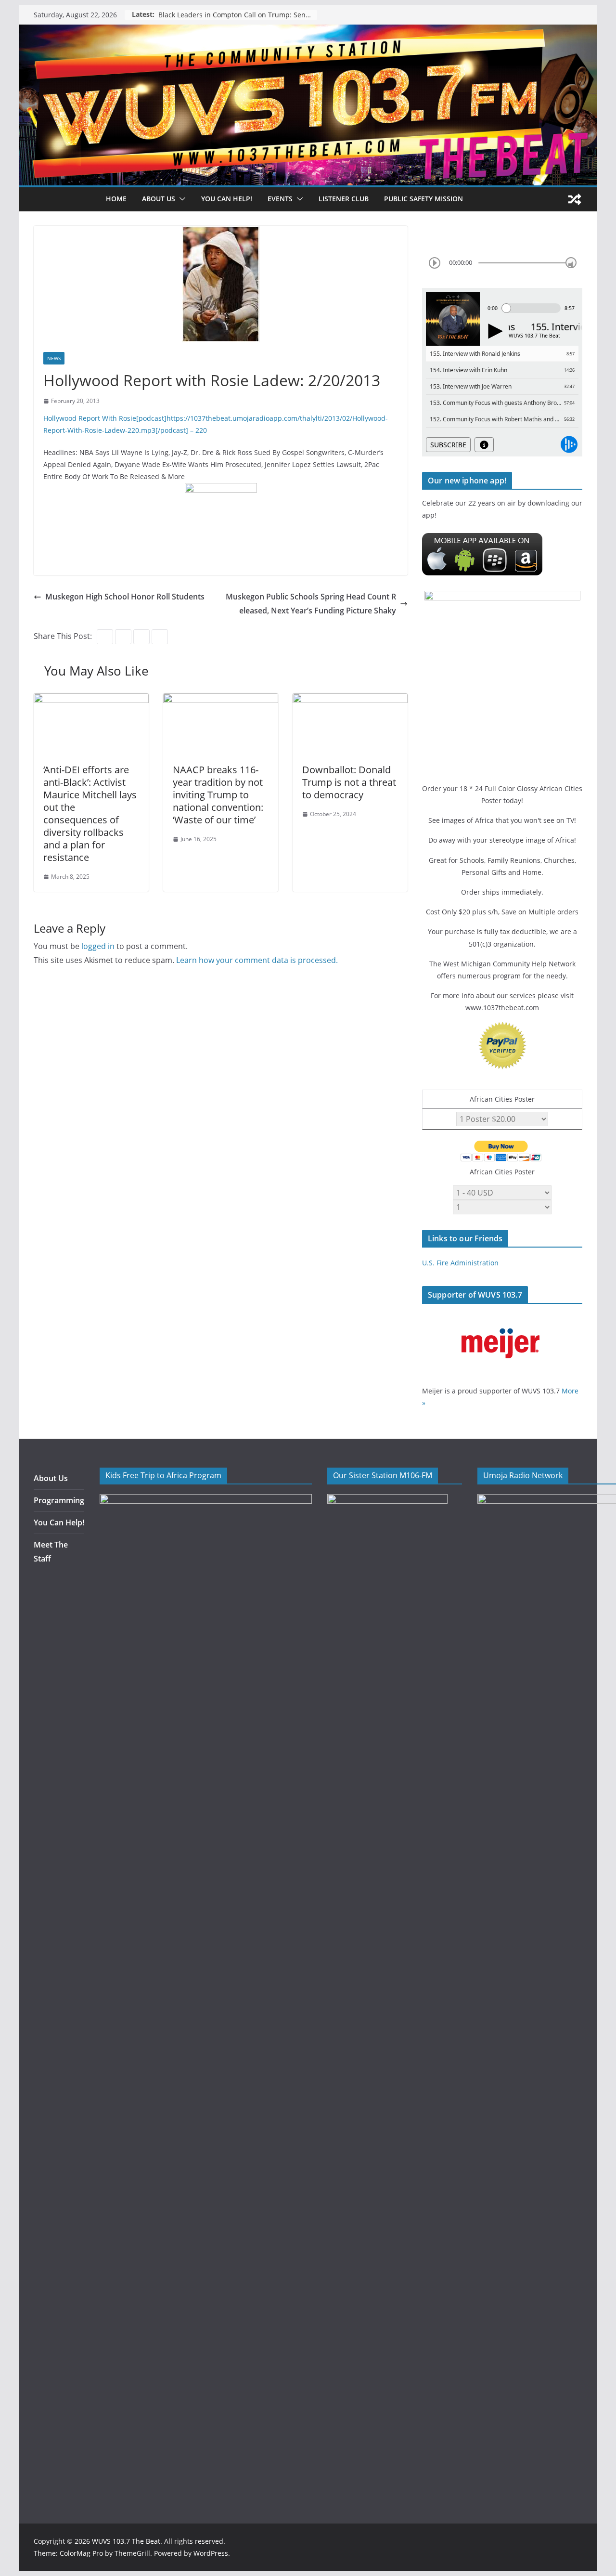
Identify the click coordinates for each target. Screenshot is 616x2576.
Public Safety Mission (423, 199)
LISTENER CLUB (344, 199)
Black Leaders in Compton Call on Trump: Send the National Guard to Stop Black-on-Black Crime (238, 15)
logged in (98, 946)
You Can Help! (227, 199)
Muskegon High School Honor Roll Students (125, 597)
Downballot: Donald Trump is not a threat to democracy (349, 782)
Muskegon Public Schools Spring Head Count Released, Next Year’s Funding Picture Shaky (311, 604)
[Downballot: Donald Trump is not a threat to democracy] (350, 700)
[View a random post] (575, 199)
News (54, 358)
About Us (51, 1478)
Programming (59, 1500)
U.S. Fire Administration (460, 1263)
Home (116, 199)
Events (280, 199)
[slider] (571, 263)
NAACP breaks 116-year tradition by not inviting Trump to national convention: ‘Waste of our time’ (218, 795)
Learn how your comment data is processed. (257, 960)
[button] (180, 199)
